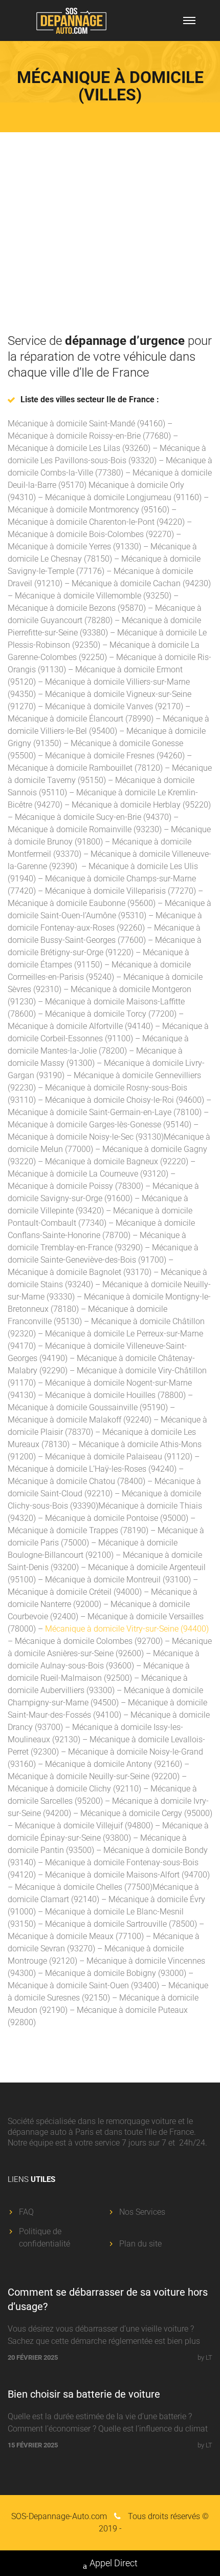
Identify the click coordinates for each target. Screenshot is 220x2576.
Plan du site (140, 2244)
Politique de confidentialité (45, 2238)
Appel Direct (114, 2563)
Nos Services (142, 2212)
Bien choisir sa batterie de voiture (84, 2394)
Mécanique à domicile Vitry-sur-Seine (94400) (127, 1629)
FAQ (26, 2212)
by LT (205, 2357)
